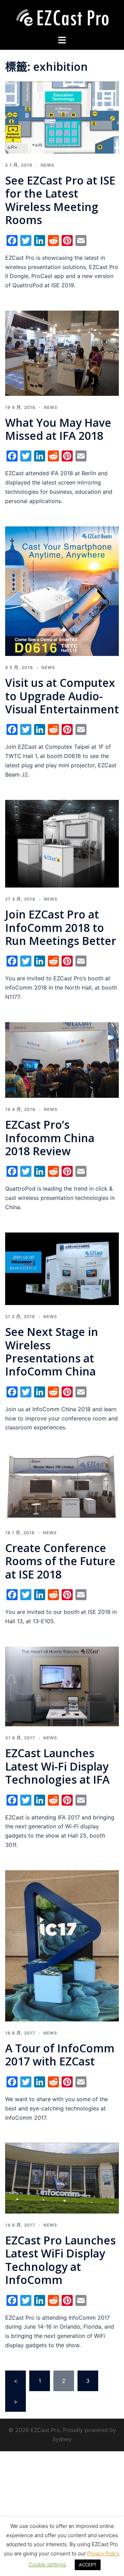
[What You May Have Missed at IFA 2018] (62, 353)
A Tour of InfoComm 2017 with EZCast (60, 2055)
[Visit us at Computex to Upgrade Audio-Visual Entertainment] (62, 591)
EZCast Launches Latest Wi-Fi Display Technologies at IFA (57, 1766)
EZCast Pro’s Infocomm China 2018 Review (50, 1138)
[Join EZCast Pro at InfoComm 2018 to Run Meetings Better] (62, 843)
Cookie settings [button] (47, 2564)
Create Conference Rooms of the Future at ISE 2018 (60, 1561)
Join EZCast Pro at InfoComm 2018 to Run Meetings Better (61, 927)
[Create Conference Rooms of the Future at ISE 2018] (62, 1486)
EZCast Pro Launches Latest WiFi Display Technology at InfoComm (60, 2260)
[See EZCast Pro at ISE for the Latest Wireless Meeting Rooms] (62, 117)
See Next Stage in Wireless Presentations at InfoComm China (52, 1351)
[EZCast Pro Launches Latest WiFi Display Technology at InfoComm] (62, 2178)
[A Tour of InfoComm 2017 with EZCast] (62, 1945)
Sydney (62, 2439)
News (48, 165)
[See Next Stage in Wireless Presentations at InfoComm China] (62, 1268)
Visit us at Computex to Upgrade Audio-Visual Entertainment (62, 696)
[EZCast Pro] (62, 17)
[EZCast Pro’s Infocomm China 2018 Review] (62, 1059)
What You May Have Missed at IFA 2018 (58, 429)
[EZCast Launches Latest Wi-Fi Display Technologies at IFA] (62, 1686)
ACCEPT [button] (88, 2565)
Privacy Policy (103, 2553)
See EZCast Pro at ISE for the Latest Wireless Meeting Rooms (60, 200)
